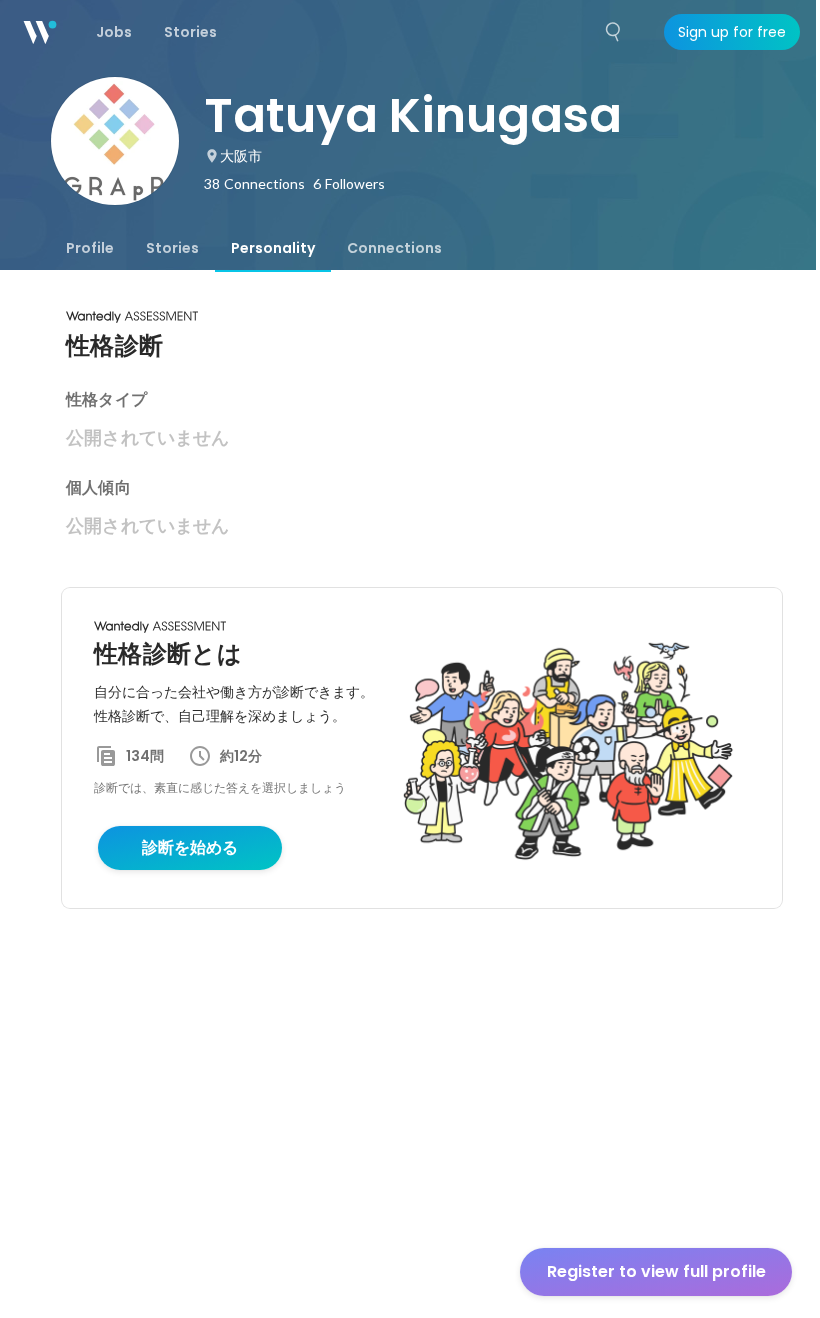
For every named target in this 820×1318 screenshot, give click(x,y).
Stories (172, 248)
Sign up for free (732, 32)
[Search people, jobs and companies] (614, 32)
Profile (90, 248)
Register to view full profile (656, 1271)
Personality (273, 248)
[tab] (90, 248)
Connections (394, 248)
